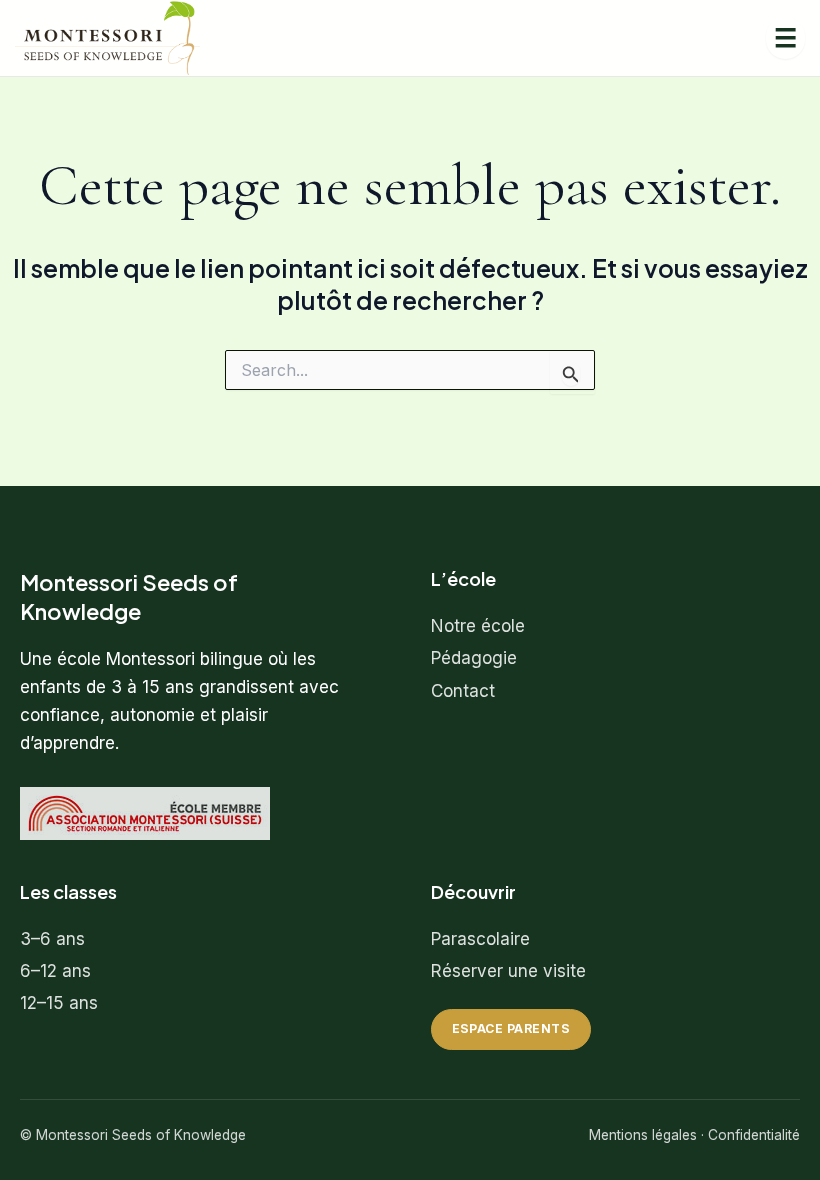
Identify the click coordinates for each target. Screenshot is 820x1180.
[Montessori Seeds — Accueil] (107, 38)
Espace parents (511, 1028)
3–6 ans (52, 939)
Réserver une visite (508, 971)
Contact (463, 691)
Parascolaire (480, 939)
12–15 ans (59, 1003)
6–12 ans (55, 971)
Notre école (478, 626)
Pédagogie (474, 658)
